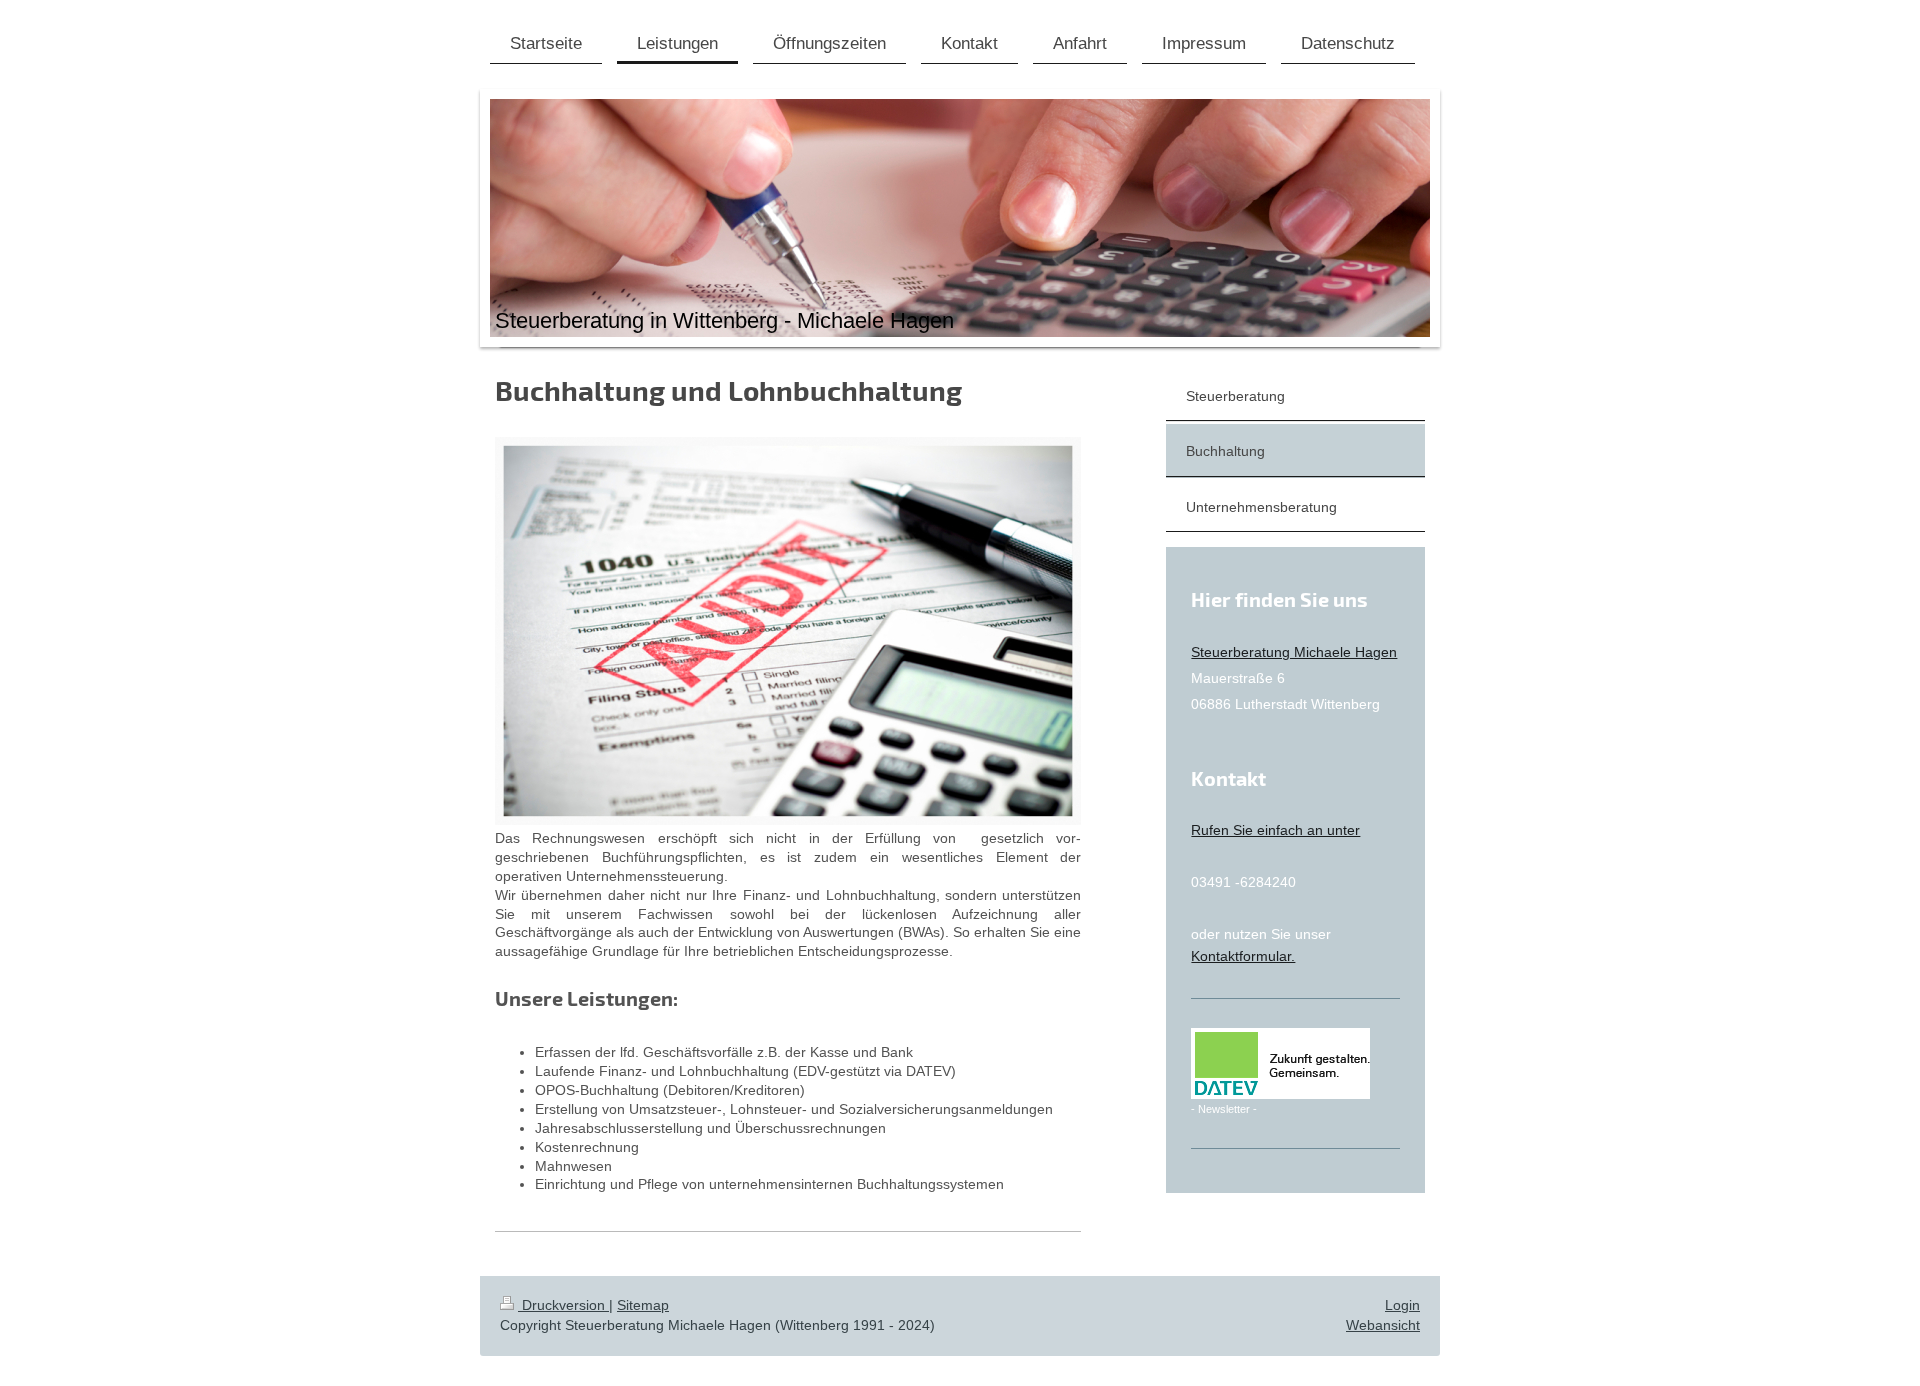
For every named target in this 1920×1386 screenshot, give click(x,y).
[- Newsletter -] (1280, 1063)
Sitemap (643, 1305)
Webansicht (1383, 1325)
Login (1402, 1305)
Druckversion (563, 1305)
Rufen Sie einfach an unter (1275, 830)
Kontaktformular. (1243, 956)
